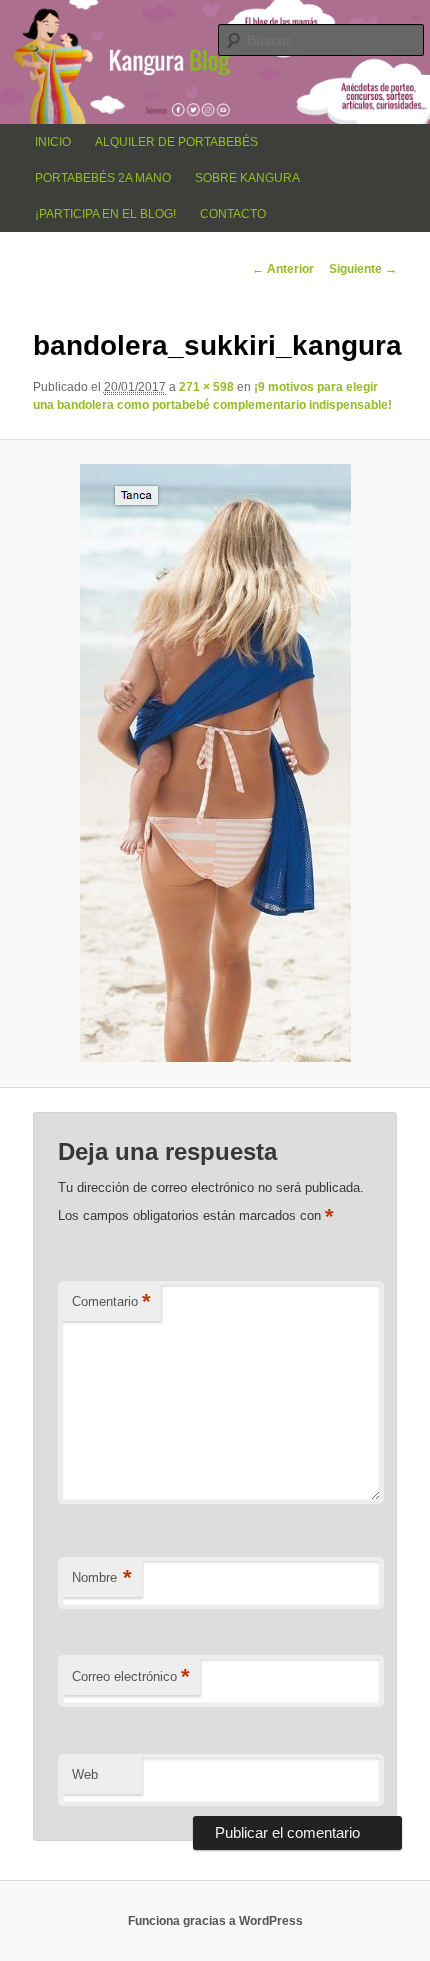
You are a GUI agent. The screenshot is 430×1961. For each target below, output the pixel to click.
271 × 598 (206, 387)
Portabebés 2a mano (103, 178)
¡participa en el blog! (105, 214)
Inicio (53, 142)
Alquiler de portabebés (176, 142)
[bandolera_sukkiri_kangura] (215, 763)
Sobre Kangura (247, 178)
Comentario (111, 1301)
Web (85, 1774)
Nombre (102, 1577)
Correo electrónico (131, 1676)
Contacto (233, 214)
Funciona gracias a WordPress (215, 1921)
